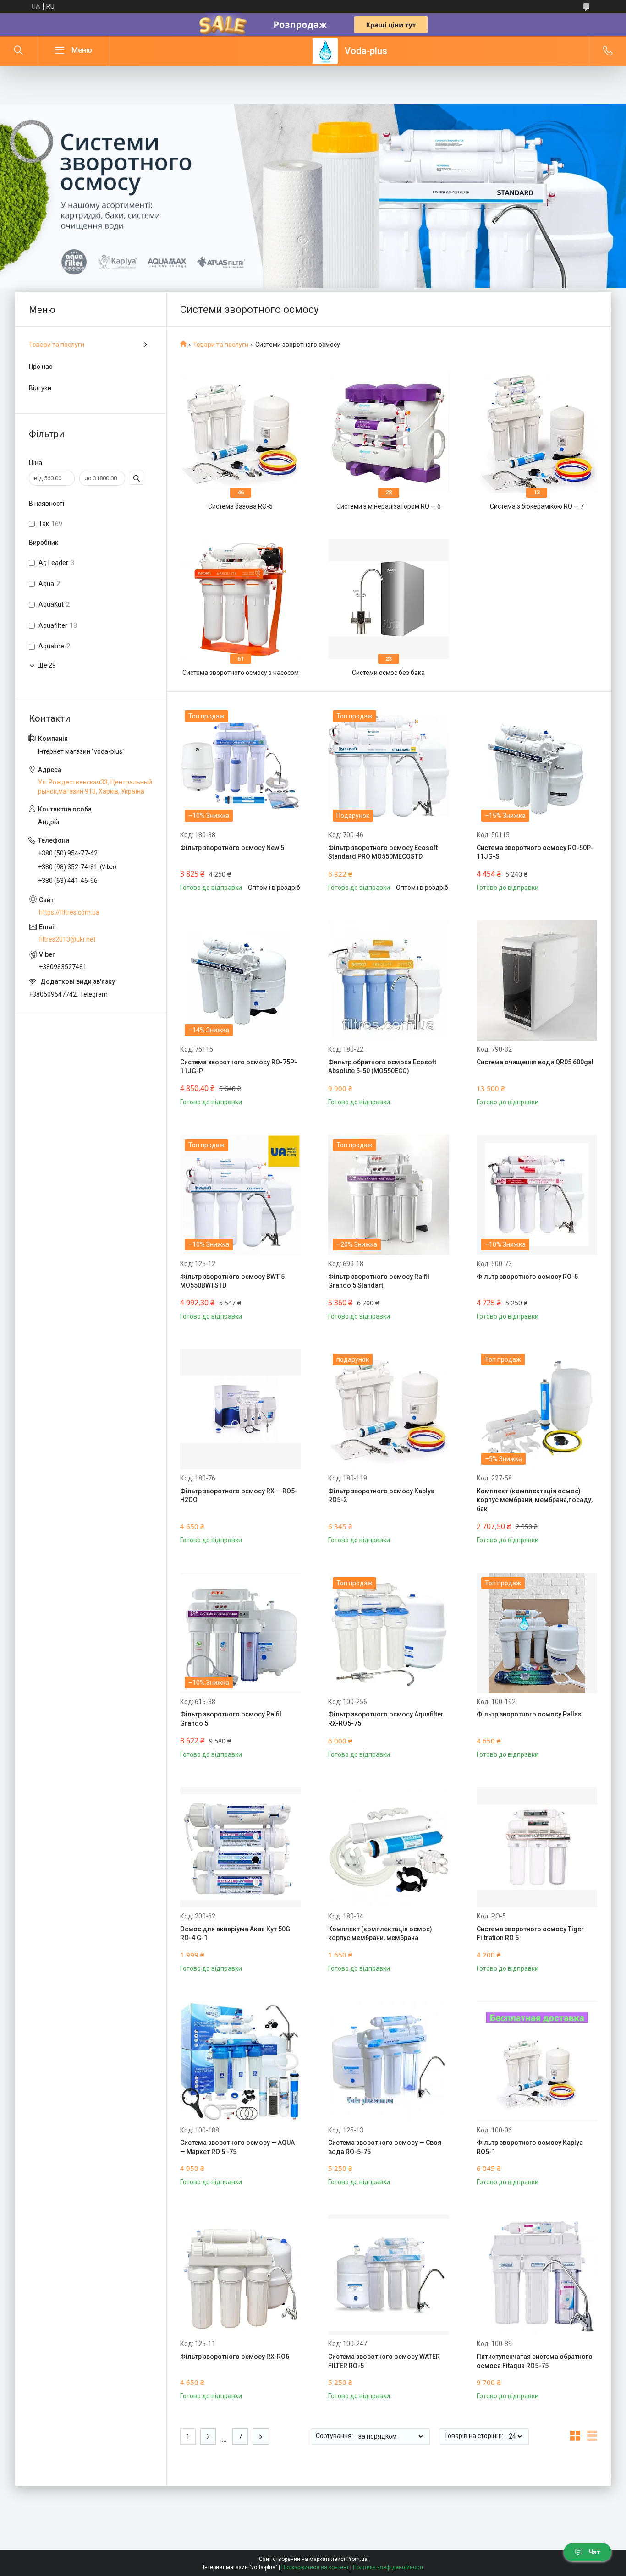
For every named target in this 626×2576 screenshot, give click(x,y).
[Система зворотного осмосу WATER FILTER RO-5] (388, 2275)
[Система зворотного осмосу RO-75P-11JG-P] (240, 980)
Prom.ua (357, 2559)
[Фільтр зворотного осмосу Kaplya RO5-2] (388, 1409)
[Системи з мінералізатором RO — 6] (388, 433)
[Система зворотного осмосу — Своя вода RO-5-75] (388, 2061)
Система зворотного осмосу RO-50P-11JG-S (535, 852)
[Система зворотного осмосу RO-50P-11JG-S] (537, 766)
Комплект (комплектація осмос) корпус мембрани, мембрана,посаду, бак (535, 1500)
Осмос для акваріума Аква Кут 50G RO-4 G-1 (235, 1934)
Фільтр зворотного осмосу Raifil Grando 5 (231, 1719)
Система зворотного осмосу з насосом (241, 673)
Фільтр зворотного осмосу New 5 (232, 848)
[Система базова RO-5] (240, 433)
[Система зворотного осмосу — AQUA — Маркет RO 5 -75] (240, 2061)
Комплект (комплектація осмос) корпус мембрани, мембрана (380, 1934)
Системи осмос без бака (388, 673)
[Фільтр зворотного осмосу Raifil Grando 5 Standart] (388, 1195)
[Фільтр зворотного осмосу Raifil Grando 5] (240, 1633)
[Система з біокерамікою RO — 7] (537, 433)
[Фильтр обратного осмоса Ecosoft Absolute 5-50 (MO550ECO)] (388, 980)
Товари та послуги (221, 345)
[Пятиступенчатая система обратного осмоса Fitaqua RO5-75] (537, 2275)
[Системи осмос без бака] (388, 599)
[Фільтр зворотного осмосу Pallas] (537, 1633)
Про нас (41, 367)
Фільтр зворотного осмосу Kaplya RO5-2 (381, 1496)
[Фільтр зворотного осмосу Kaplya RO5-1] (537, 2061)
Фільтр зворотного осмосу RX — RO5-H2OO (239, 1496)
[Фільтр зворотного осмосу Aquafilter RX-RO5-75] (388, 1633)
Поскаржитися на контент (315, 2567)
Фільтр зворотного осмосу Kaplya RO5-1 (530, 2147)
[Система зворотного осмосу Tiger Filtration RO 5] (537, 1847)
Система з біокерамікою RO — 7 (537, 506)
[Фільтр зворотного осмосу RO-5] (537, 1195)
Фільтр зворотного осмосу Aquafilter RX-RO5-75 (386, 1719)
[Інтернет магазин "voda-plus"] (325, 51)
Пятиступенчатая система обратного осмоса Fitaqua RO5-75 (535, 2361)
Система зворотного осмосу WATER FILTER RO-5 (384, 2361)
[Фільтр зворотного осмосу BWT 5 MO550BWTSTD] (240, 1195)
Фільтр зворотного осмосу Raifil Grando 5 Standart (379, 1281)
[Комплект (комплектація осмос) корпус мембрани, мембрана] (388, 1847)
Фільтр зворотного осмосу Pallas (529, 1714)
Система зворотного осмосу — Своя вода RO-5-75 (385, 2147)
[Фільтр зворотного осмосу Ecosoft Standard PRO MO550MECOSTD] (388, 766)
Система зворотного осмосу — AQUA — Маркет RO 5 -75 (237, 2147)
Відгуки (40, 388)
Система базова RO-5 (240, 506)
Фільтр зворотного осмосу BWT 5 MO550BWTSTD (232, 1281)
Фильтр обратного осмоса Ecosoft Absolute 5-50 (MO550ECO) (382, 1067)
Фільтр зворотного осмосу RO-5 (527, 1277)
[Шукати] (18, 51)
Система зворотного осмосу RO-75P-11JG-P (239, 1067)
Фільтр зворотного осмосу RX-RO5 (235, 2357)
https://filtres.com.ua (69, 912)
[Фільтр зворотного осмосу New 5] (240, 766)
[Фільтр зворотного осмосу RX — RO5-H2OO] (240, 1409)
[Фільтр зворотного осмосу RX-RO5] (240, 2275)
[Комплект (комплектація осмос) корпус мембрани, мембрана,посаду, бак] (537, 1409)
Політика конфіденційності (388, 2567)
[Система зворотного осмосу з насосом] (240, 599)
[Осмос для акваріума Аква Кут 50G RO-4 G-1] (240, 1847)
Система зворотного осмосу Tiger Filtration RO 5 (530, 1934)
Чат (594, 2552)
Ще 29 (47, 665)
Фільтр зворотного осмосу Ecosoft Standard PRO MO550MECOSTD (383, 852)
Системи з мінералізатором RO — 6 (389, 506)
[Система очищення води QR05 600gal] (537, 980)
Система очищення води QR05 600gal (535, 1062)
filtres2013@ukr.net (67, 939)
